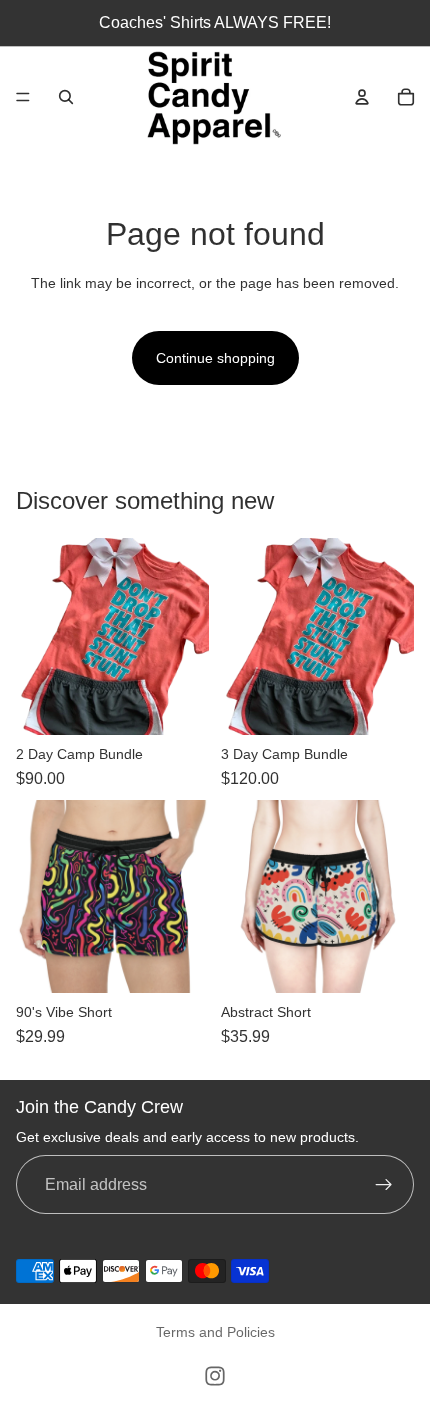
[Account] (362, 97)
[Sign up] (384, 1185)
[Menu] (23, 97)
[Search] (66, 97)
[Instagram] (215, 1376)
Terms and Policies (215, 1332)
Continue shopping (215, 358)
